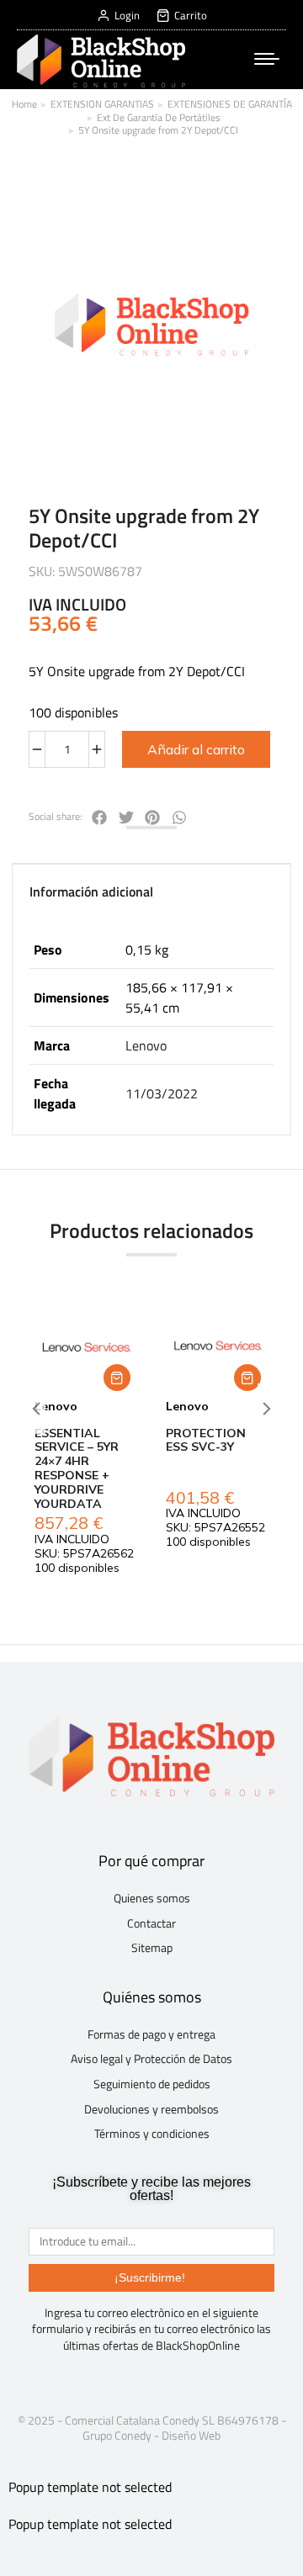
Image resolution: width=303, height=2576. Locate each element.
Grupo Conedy (117, 2435)
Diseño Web (191, 2435)
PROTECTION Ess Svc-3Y (206, 1440)
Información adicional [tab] (91, 891)
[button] (117, 1378)
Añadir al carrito (196, 749)
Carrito (191, 16)
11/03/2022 (162, 1093)
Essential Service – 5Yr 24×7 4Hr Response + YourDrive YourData (77, 1468)
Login (127, 16)
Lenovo (146, 1045)
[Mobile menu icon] (267, 59)
